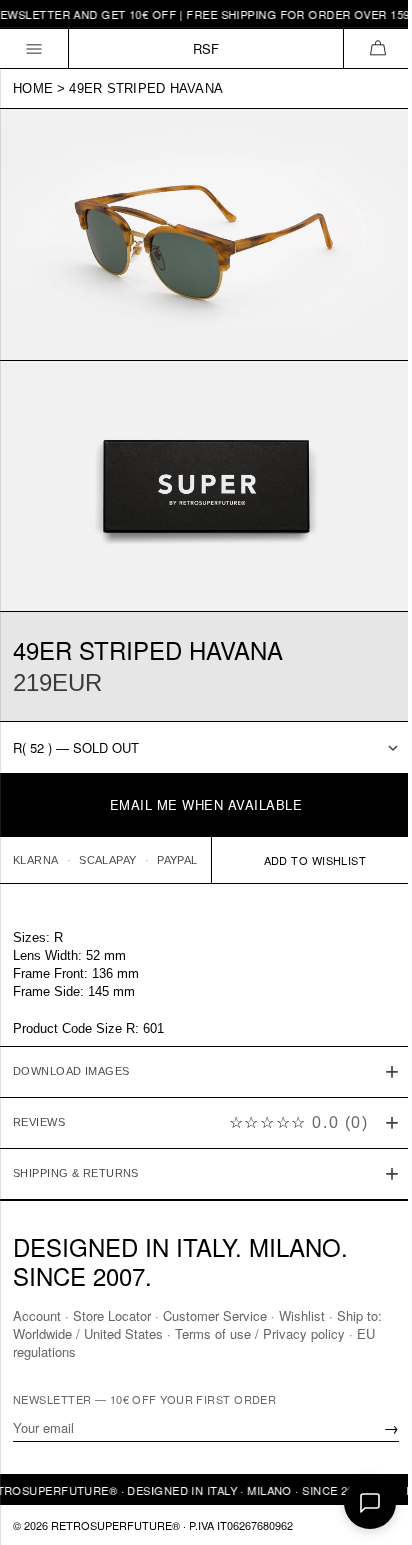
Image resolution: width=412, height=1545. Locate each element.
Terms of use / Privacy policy (260, 1332)
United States (123, 1332)
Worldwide (42, 1332)
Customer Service (215, 1314)
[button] (377, 48)
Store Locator (112, 1314)
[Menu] (34, 48)
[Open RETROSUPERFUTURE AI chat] (370, 1503)
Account (37, 1314)
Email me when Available (206, 804)
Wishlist (302, 1314)
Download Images (71, 1053)
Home (33, 88)
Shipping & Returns (76, 1155)
